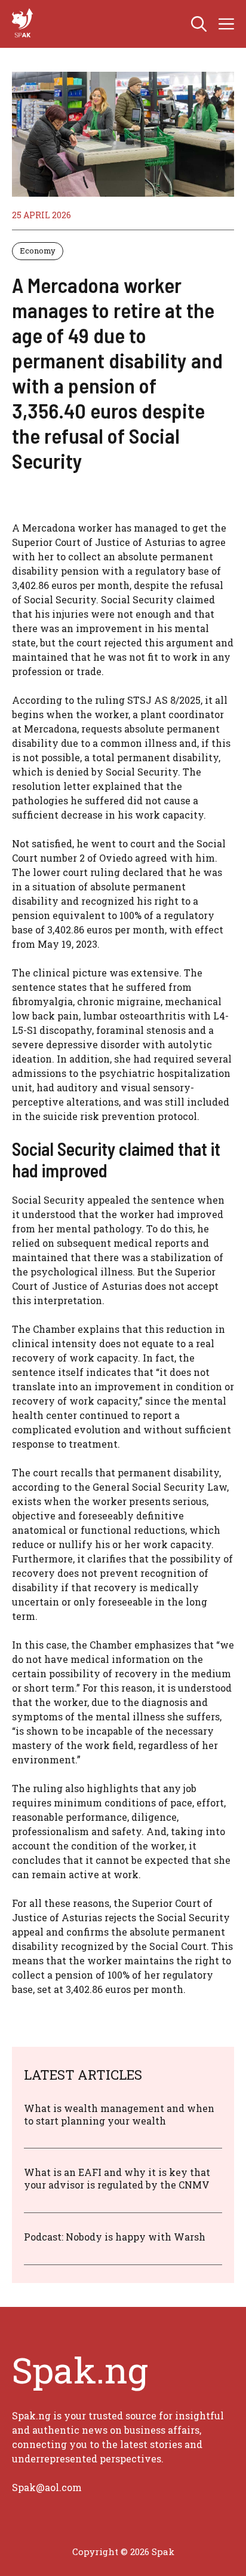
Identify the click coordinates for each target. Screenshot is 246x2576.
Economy (38, 251)
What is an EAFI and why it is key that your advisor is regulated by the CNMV (117, 2178)
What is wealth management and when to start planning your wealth (119, 2114)
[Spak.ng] (24, 24)
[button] (199, 24)
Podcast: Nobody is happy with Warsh (115, 2237)
